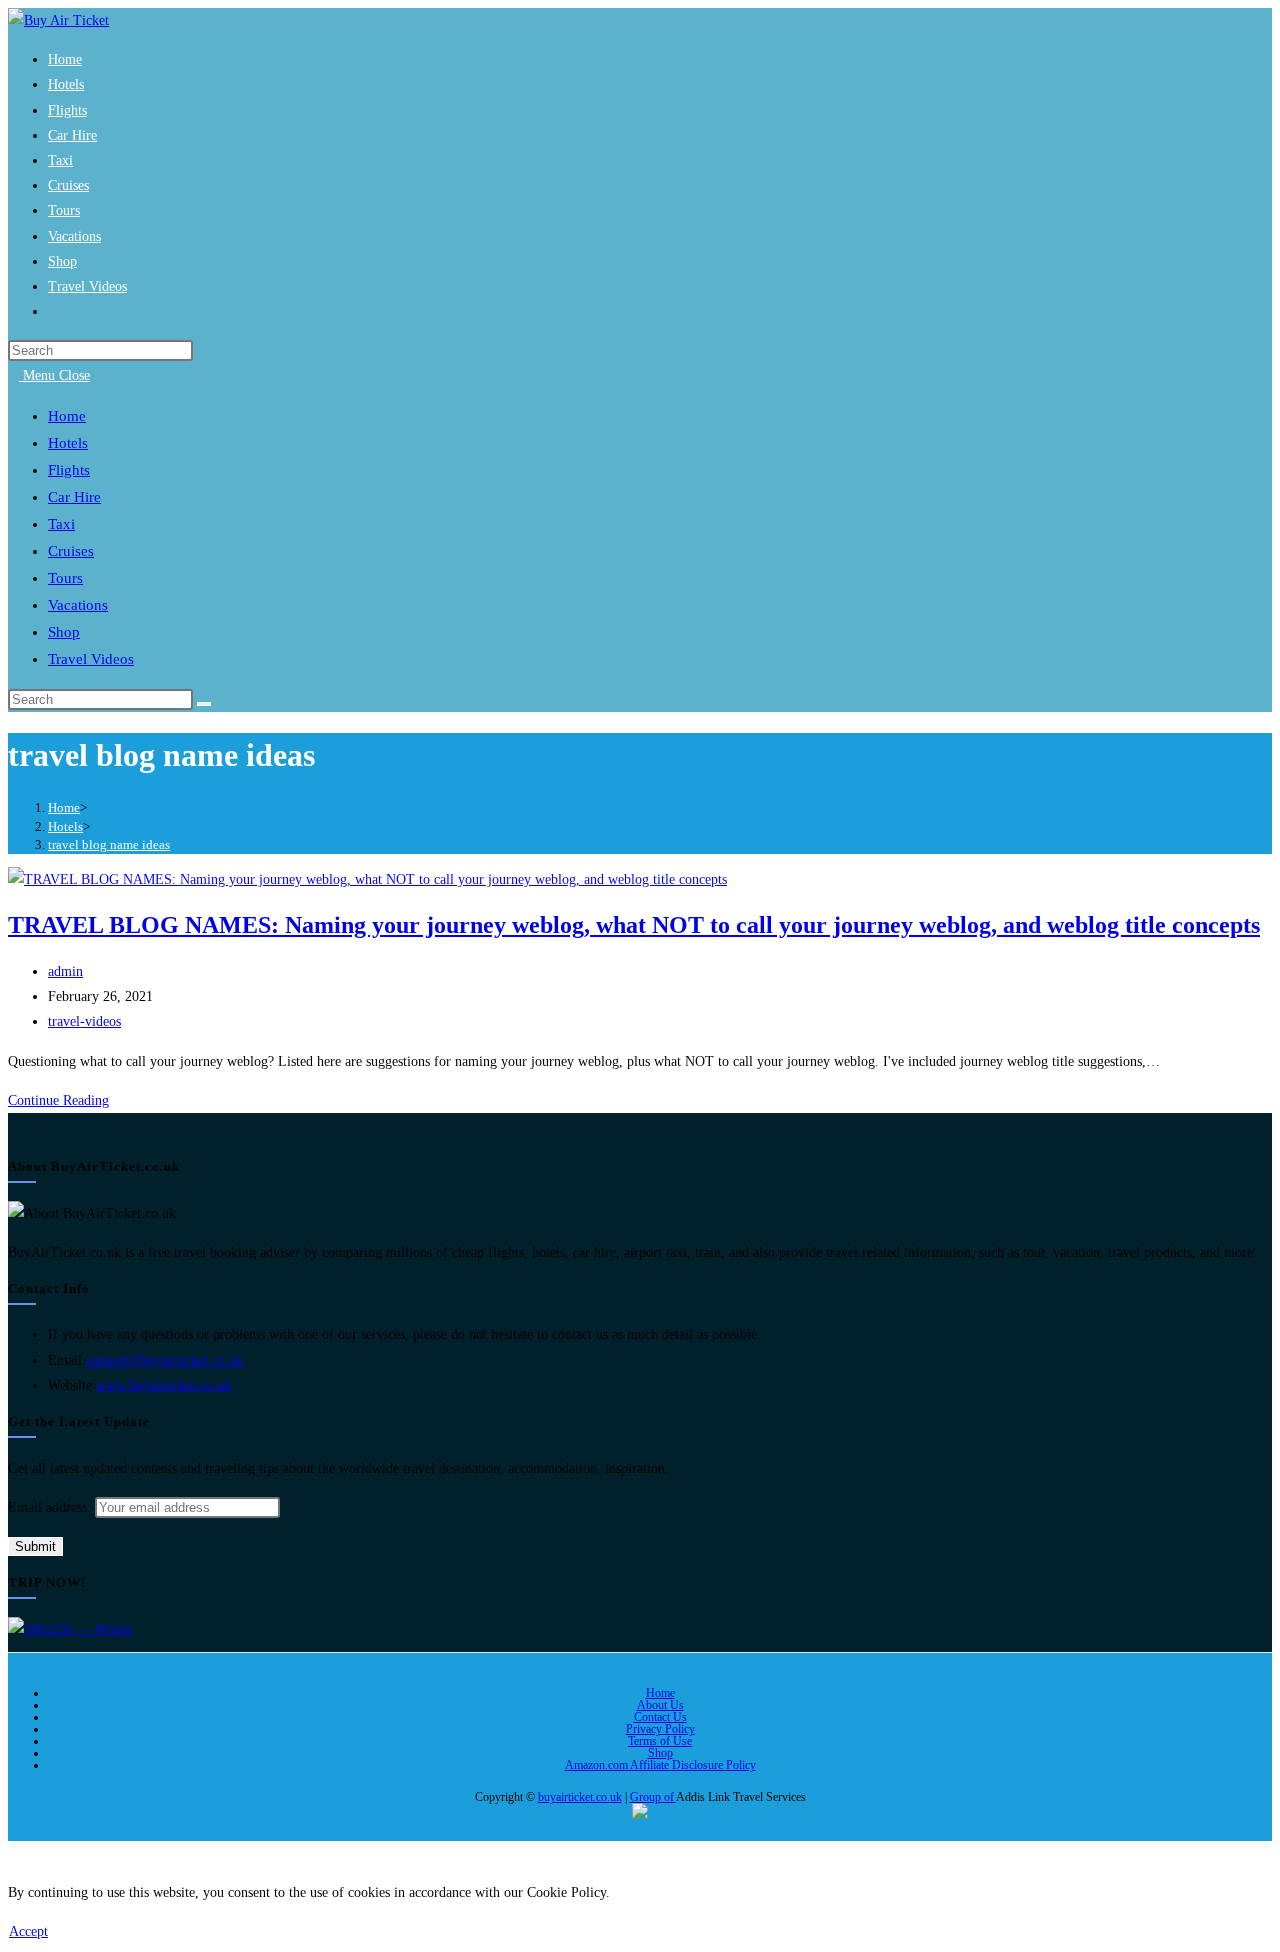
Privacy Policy (660, 1729)
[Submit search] (204, 704)
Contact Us (660, 1717)
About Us (660, 1705)
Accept (28, 1931)
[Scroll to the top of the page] (13, 1853)
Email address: (51, 1507)
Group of (653, 1797)
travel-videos (84, 1021)
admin (65, 971)
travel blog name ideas (109, 844)
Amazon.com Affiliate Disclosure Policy (660, 1765)
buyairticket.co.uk (580, 1797)
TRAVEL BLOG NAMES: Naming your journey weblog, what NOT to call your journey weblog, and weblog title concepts (634, 925)
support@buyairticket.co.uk (164, 1360)
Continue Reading (64, 1100)
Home (660, 1693)
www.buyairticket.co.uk (163, 1385)
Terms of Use (660, 1741)
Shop (660, 1753)
